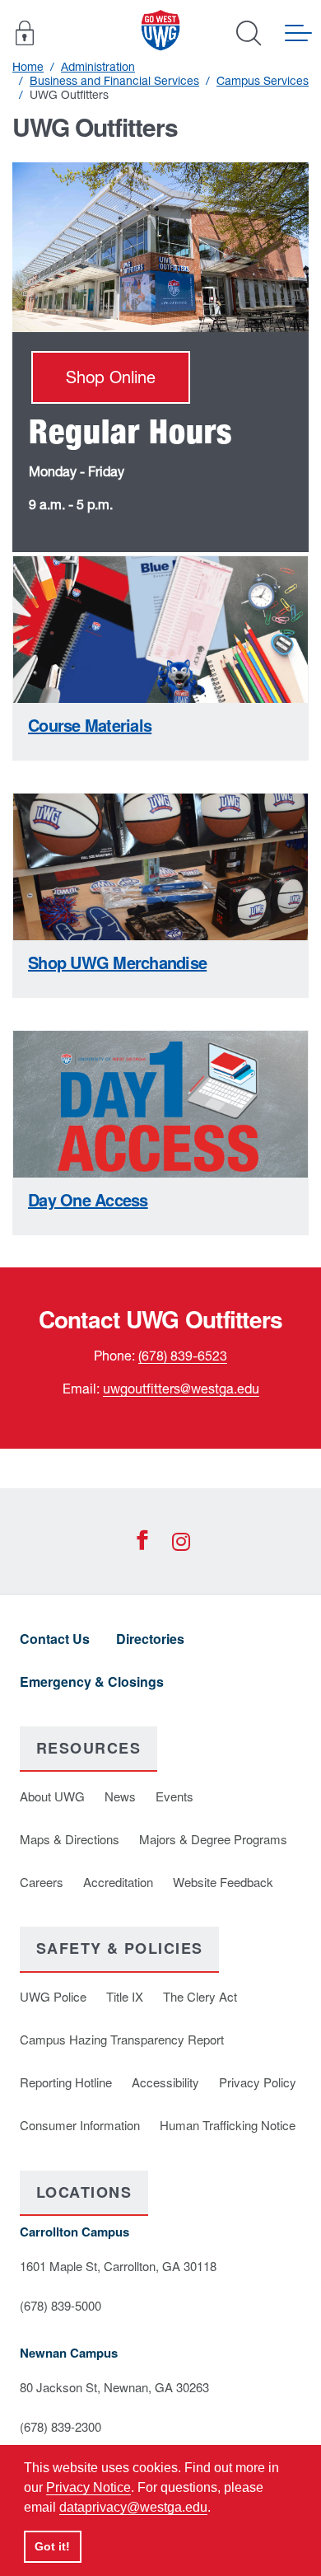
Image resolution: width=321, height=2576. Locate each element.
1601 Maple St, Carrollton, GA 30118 (118, 2266)
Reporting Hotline (66, 2082)
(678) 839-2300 (60, 2426)
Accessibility (165, 2082)
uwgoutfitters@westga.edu (181, 1389)
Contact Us (55, 1639)
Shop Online (111, 377)
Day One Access (88, 1199)
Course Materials (90, 725)
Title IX (125, 1996)
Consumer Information (80, 2125)
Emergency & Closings (92, 1681)
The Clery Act (200, 1996)
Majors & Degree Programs (213, 1839)
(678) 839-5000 (60, 2305)
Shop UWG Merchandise (117, 962)
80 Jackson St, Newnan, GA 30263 (114, 2387)
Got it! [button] (52, 2546)
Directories (150, 1639)
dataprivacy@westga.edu (133, 2507)
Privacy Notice (88, 2487)
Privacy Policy (258, 2082)
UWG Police (53, 1996)
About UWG (52, 1796)
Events (174, 1796)
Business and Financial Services (114, 81)
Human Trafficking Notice (228, 2125)
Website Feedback (223, 1882)
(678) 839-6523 (183, 1356)
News (120, 1796)
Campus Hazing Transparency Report (122, 2039)
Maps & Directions (70, 1839)
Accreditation (118, 1882)
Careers (42, 1882)
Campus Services (263, 81)
